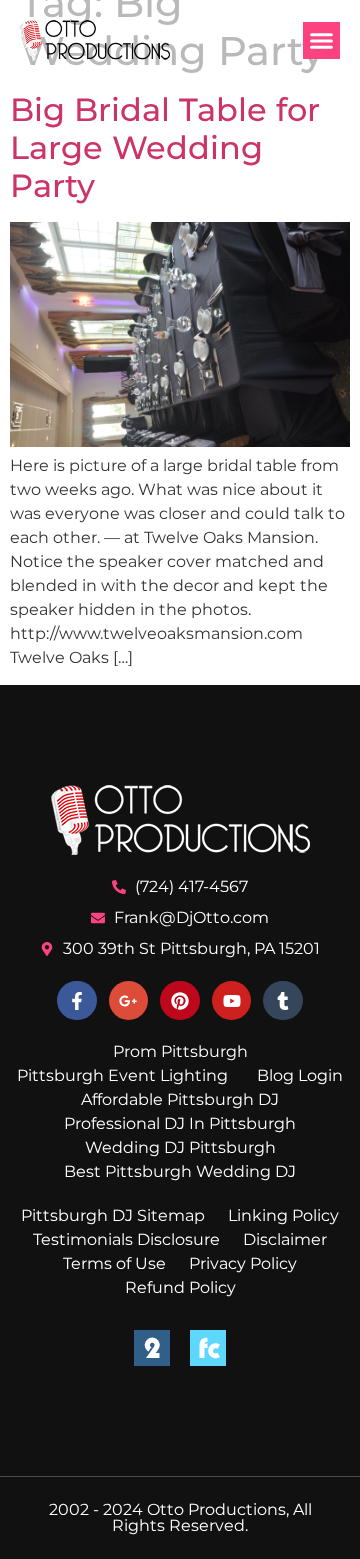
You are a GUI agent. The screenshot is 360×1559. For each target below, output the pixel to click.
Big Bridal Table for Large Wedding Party (165, 148)
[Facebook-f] (77, 1001)
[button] (322, 41)
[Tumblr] (283, 1001)
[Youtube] (232, 1001)
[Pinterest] (180, 1001)
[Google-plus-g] (129, 1001)
